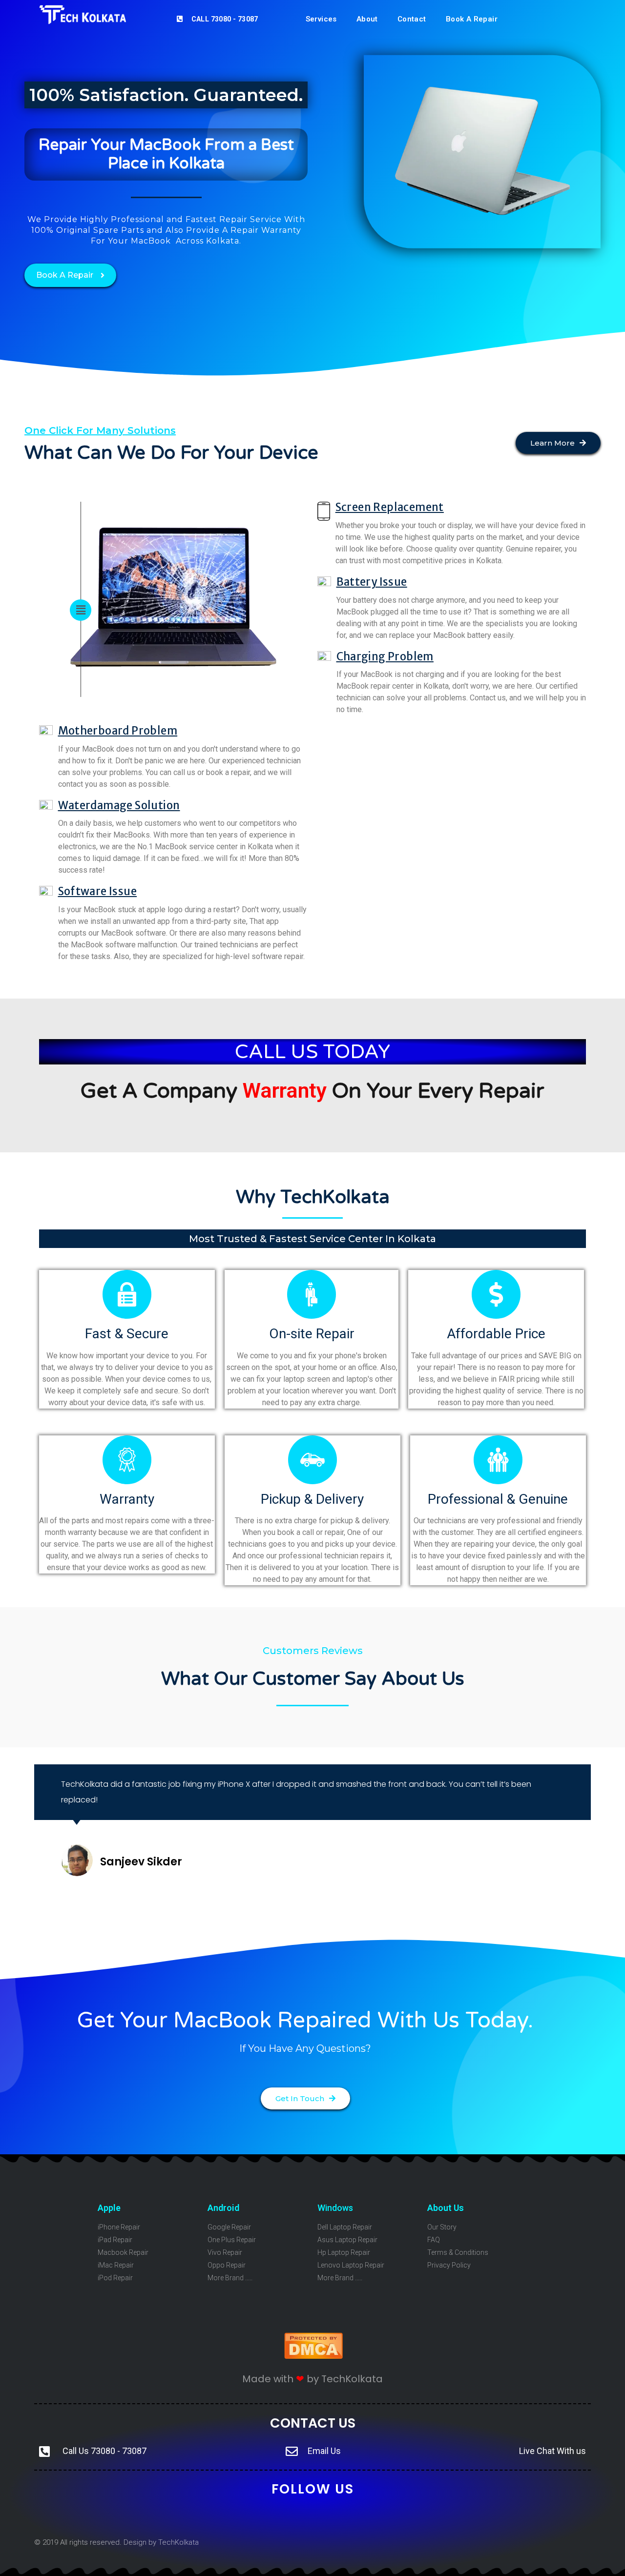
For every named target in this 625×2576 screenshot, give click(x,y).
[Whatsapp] (394, 2516)
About (367, 19)
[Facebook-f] (263, 2516)
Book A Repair (472, 19)
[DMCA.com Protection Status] (313, 2356)
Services (321, 19)
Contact (412, 19)
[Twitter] (231, 2516)
